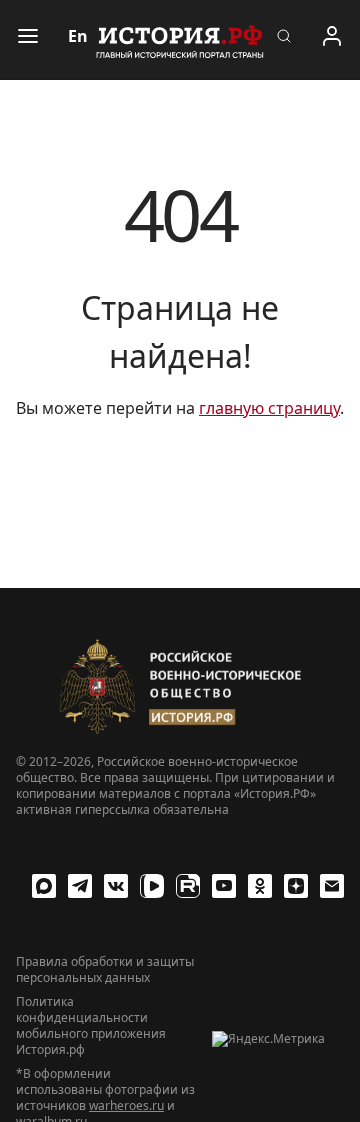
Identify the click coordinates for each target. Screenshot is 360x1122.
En (78, 36)
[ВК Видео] (152, 886)
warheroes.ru (126, 1105)
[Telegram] (80, 886)
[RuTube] (188, 886)
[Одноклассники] (260, 886)
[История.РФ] (180, 40)
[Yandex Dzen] (296, 886)
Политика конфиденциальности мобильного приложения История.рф (91, 1026)
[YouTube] (224, 886)
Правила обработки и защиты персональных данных (105, 970)
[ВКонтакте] (116, 886)
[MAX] (44, 886)
